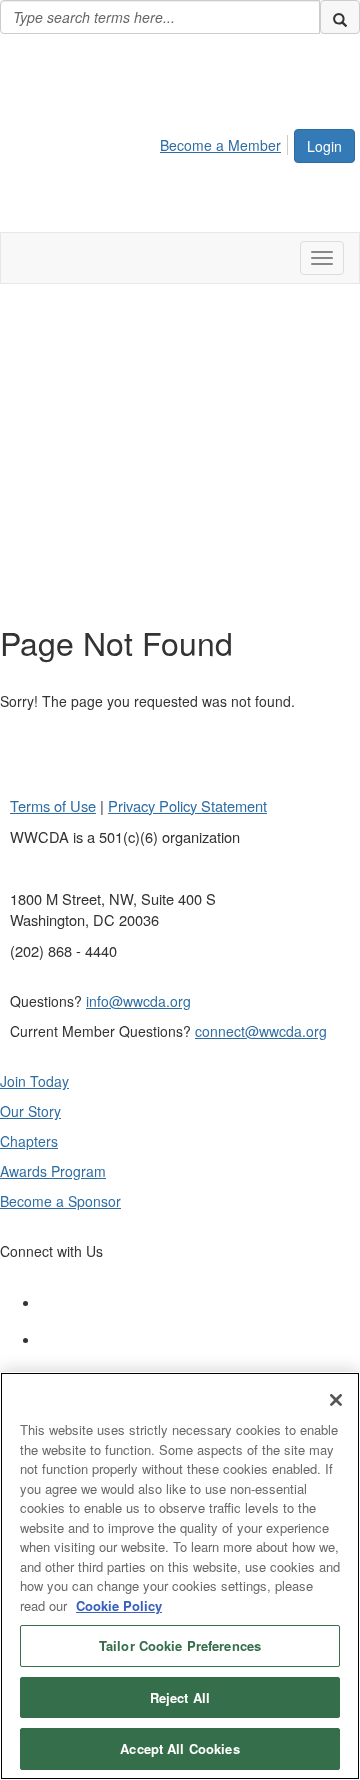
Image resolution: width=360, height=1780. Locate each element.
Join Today (34, 1081)
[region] (180, 1576)
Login (324, 146)
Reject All (180, 1697)
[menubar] (226, 142)
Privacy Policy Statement (187, 805)
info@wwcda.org (138, 1001)
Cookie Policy (119, 1605)
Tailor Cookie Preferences (180, 1645)
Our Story (30, 1111)
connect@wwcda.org (261, 1031)
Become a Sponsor (60, 1201)
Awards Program (53, 1171)
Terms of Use (53, 805)
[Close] (336, 1400)
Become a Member (220, 145)
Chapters (29, 1141)
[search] (340, 17)
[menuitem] (226, 142)
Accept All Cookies (179, 1748)
